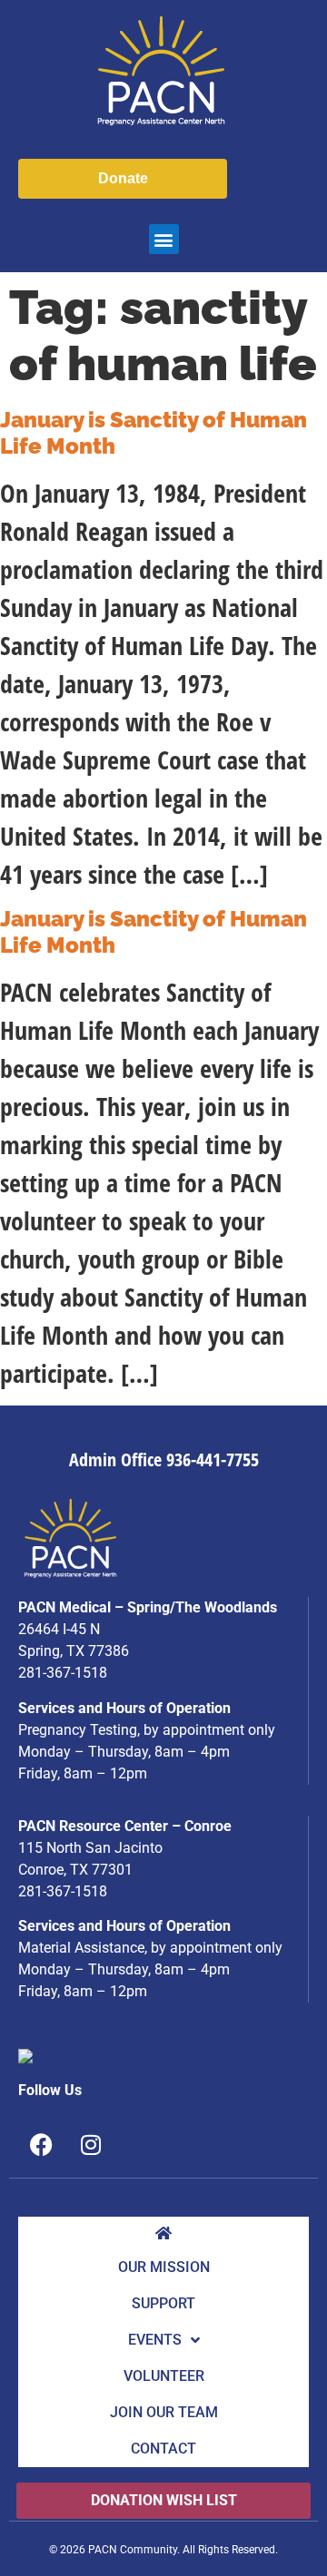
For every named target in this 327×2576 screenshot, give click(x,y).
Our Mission (164, 2267)
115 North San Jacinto (90, 1848)
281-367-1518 (63, 1673)
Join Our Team (164, 2412)
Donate (123, 178)
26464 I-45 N (59, 1629)
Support (163, 2303)
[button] (164, 239)
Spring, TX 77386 (74, 1651)
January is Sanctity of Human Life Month (154, 433)
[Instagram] (91, 2144)
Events (155, 2340)
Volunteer (164, 2376)
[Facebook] (41, 2144)
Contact (163, 2449)
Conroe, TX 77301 (75, 1870)
